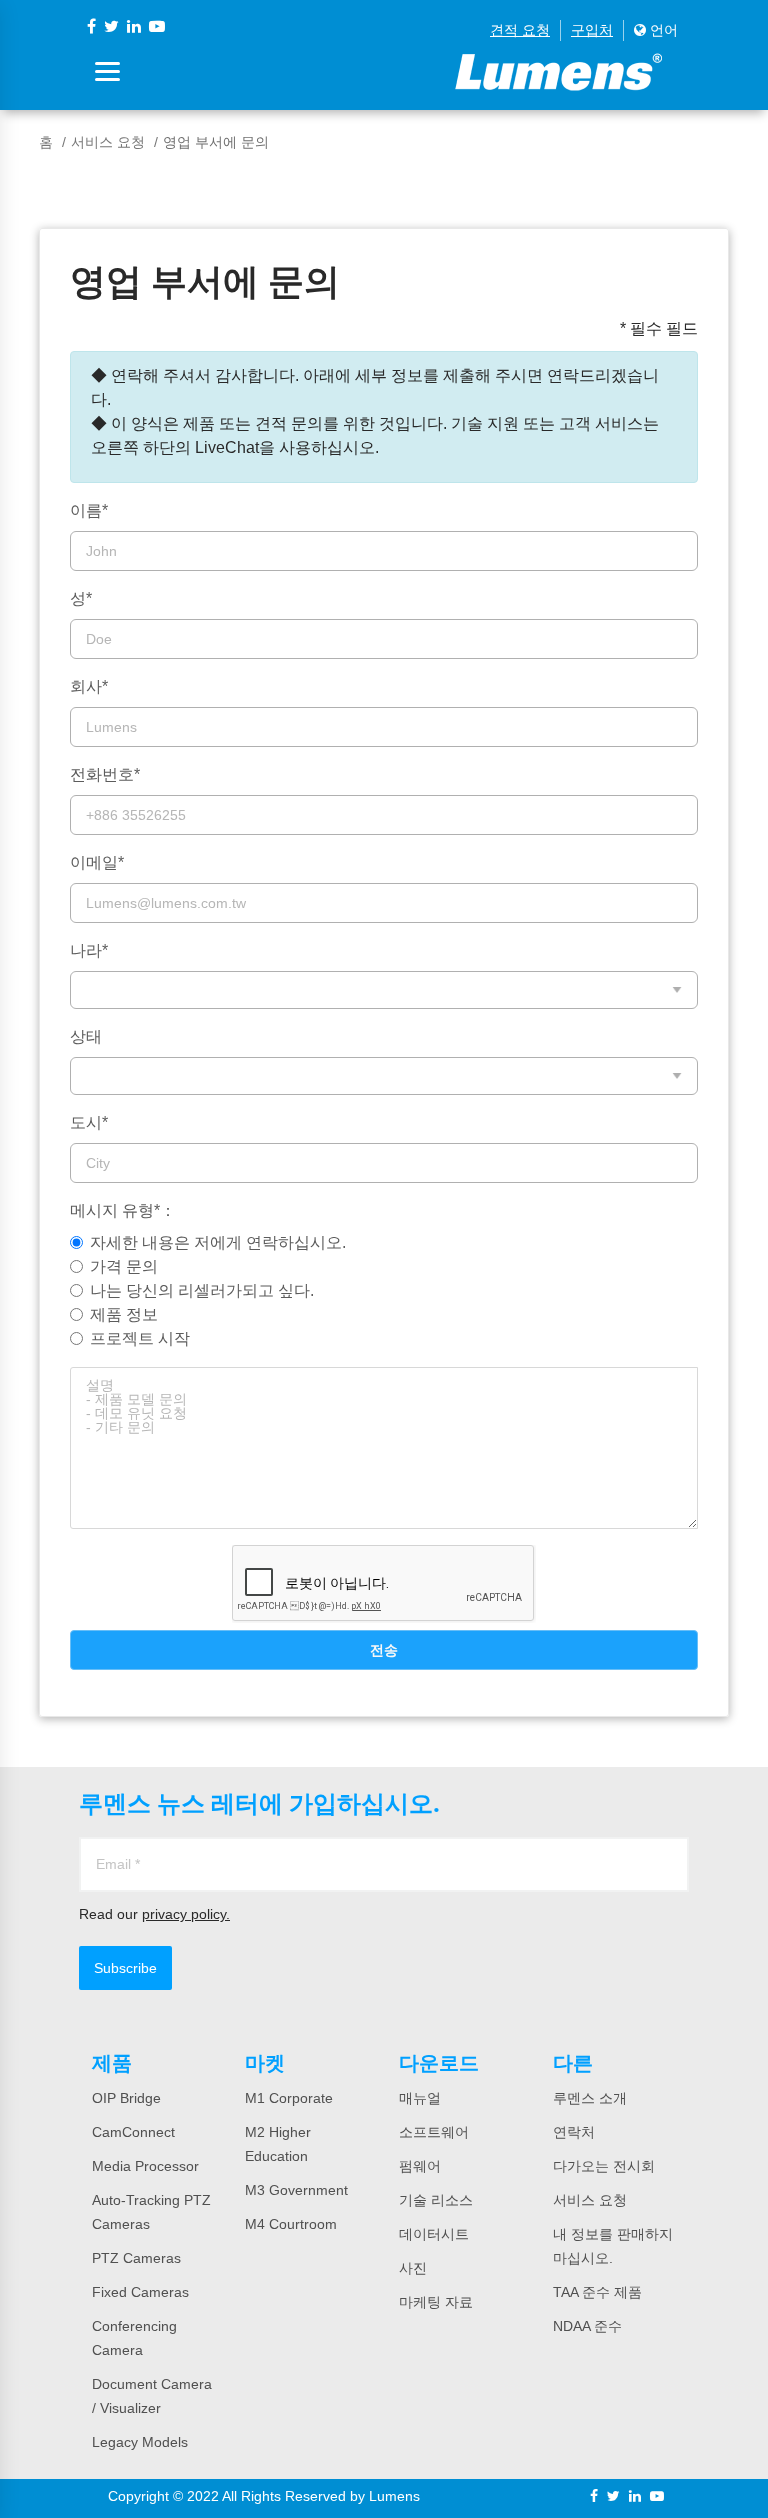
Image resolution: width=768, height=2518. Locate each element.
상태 (86, 1036)
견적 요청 (520, 30)
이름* (89, 510)
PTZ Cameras (136, 2258)
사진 (413, 2268)
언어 (662, 30)
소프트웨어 (434, 2132)
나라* (89, 950)
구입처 (592, 30)
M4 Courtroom (291, 2224)
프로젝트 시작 (140, 1338)
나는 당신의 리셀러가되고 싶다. (202, 1290)
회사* (89, 686)
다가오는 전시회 (604, 2166)
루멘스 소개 (590, 2098)
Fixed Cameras (140, 2292)
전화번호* (105, 774)
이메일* (97, 862)
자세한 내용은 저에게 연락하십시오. (218, 1242)
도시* (89, 1122)
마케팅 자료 (436, 2302)
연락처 (574, 2132)
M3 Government (296, 2190)
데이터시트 (434, 2234)
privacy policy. (186, 1914)
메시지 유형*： (123, 1210)
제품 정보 (124, 1314)
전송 (384, 1650)
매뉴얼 (420, 2098)
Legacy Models (140, 2442)
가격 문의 (124, 1266)
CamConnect (133, 2132)
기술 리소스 (436, 2200)
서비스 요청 (108, 142)
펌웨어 (420, 2166)
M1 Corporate (289, 2098)
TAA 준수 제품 (597, 2292)
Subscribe (125, 1968)
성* (81, 598)
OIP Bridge (126, 2098)
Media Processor (145, 2166)
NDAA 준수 (587, 2326)
